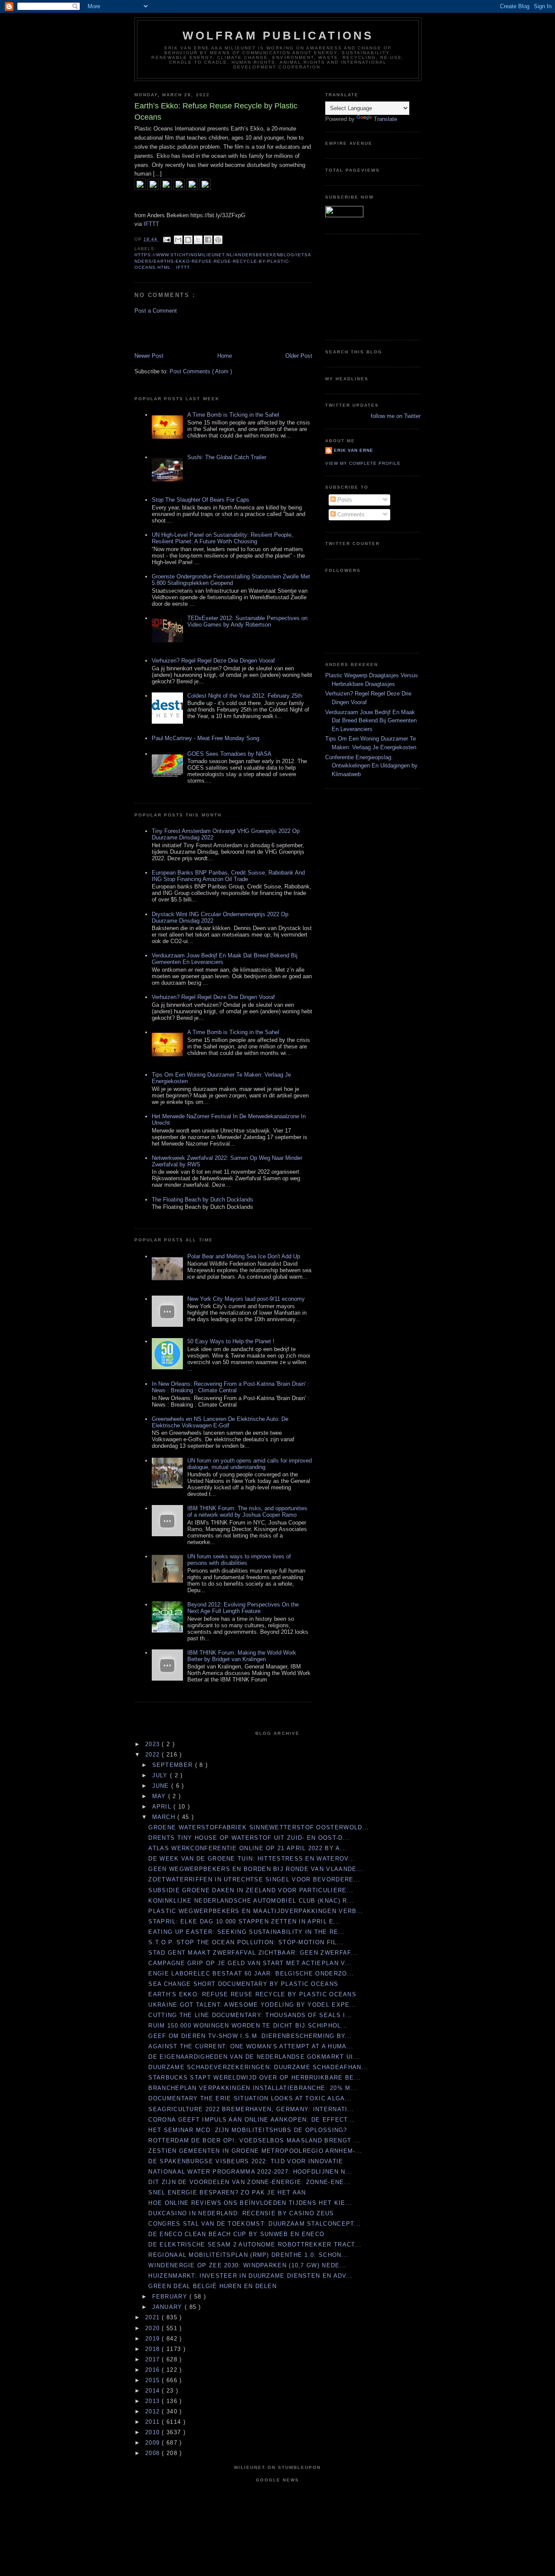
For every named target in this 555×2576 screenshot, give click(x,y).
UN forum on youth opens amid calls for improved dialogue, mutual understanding (250, 1464)
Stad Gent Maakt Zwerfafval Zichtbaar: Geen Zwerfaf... (253, 1953)
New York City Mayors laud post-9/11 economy (246, 1299)
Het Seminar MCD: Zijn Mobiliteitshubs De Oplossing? (248, 2130)
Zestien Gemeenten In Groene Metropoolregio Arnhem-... (255, 2151)
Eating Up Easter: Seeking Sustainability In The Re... (247, 1932)
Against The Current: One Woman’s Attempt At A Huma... (251, 2046)
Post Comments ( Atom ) (201, 371)
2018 (154, 2349)
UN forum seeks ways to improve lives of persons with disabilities (239, 1560)
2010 (154, 2432)
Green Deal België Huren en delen (212, 2286)
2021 (154, 2317)
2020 (154, 2328)
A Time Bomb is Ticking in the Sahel (233, 415)
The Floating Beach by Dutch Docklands (202, 1200)
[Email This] (178, 240)
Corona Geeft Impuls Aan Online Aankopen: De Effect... (251, 2120)
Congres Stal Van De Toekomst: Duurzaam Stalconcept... (255, 2224)
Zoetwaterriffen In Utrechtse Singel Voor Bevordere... (254, 1879)
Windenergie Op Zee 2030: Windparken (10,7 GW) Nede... (247, 2265)
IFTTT (151, 224)
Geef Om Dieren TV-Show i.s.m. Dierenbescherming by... (250, 2036)
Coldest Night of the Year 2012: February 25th (245, 696)
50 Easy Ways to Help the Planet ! (231, 1341)
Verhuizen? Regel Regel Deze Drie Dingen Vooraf (213, 661)
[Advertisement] (185, 333)
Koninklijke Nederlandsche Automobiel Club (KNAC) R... (251, 1901)
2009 (154, 2443)
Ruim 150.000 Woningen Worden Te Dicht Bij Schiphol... (248, 2026)
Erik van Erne (354, 450)
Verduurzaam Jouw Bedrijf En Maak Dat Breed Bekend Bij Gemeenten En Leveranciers (371, 721)
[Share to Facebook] (208, 240)
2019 (154, 2339)
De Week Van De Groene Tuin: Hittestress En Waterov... (252, 1859)
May (160, 1796)
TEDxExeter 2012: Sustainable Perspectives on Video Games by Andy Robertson (247, 621)
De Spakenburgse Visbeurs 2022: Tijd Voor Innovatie (246, 2161)
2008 (154, 2453)
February (171, 2297)
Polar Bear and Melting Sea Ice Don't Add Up (244, 1256)
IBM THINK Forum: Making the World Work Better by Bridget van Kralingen (242, 1656)
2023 (154, 1744)
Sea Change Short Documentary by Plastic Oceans (243, 1984)
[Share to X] (198, 240)
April (163, 1807)
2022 (154, 1755)
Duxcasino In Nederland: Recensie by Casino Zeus (241, 2213)
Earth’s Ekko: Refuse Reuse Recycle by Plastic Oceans (252, 1994)
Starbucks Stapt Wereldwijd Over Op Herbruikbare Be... (255, 2078)
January (168, 2307)
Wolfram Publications (278, 36)
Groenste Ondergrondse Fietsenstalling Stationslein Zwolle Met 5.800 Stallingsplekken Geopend (231, 580)
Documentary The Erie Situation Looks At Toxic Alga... (250, 2098)
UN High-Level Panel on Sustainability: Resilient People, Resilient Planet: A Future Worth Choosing (222, 538)
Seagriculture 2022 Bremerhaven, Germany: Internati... (251, 2109)
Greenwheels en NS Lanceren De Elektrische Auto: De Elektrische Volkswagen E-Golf (220, 1422)
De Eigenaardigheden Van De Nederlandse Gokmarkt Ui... (254, 2057)
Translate (385, 119)
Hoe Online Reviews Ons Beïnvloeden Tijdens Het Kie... (250, 2203)
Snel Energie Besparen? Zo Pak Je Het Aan (227, 2192)
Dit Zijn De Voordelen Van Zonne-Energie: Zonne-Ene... (250, 2182)
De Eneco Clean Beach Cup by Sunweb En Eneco (236, 2234)
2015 (154, 2380)
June (162, 1786)
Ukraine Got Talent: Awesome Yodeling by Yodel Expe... (252, 2005)
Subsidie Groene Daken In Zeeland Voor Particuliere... (251, 1890)
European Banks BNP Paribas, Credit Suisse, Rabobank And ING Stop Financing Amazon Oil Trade (228, 876)
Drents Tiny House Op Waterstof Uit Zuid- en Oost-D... (249, 1838)
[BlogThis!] (188, 240)
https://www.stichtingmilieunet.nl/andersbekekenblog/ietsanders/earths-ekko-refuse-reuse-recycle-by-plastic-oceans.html (223, 261)
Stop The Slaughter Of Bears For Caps (201, 500)
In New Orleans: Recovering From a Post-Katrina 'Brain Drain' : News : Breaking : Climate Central (230, 1387)
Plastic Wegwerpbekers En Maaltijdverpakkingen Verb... (256, 1911)
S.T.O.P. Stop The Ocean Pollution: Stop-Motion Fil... (246, 1942)
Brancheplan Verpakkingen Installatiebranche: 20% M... (253, 2088)
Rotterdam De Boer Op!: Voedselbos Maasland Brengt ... (254, 2140)
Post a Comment (156, 311)
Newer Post (149, 356)
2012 (154, 2411)
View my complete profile (363, 463)
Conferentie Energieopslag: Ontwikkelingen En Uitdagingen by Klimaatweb (371, 766)
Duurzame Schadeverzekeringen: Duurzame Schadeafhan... (258, 2067)
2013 (154, 2401)
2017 (154, 2359)
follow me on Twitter (396, 416)
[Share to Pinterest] (218, 240)
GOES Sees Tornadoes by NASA (229, 754)
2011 (154, 2422)
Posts (344, 500)
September (174, 1765)
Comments (350, 514)
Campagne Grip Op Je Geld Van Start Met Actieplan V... (250, 1963)
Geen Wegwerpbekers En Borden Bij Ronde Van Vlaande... (256, 1869)
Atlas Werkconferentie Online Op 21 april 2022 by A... (248, 1848)
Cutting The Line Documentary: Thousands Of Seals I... (250, 2015)
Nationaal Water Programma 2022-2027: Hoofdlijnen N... (250, 2172)
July (161, 1775)
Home (225, 356)
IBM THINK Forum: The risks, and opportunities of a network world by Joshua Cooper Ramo (247, 1512)
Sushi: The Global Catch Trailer (227, 457)
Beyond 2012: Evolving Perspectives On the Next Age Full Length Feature (243, 1608)
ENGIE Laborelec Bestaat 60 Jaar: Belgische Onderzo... (251, 1974)
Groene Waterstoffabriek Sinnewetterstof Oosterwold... (259, 1827)
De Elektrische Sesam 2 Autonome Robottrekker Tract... (255, 2245)
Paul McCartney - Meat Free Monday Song (206, 738)
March (165, 1817)
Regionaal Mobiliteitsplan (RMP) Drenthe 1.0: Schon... (248, 2255)
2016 (154, 2370)
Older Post (299, 356)
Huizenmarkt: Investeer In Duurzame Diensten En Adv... (251, 2276)
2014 (154, 2391)
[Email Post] (167, 239)
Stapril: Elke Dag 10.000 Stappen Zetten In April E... (244, 1921)
